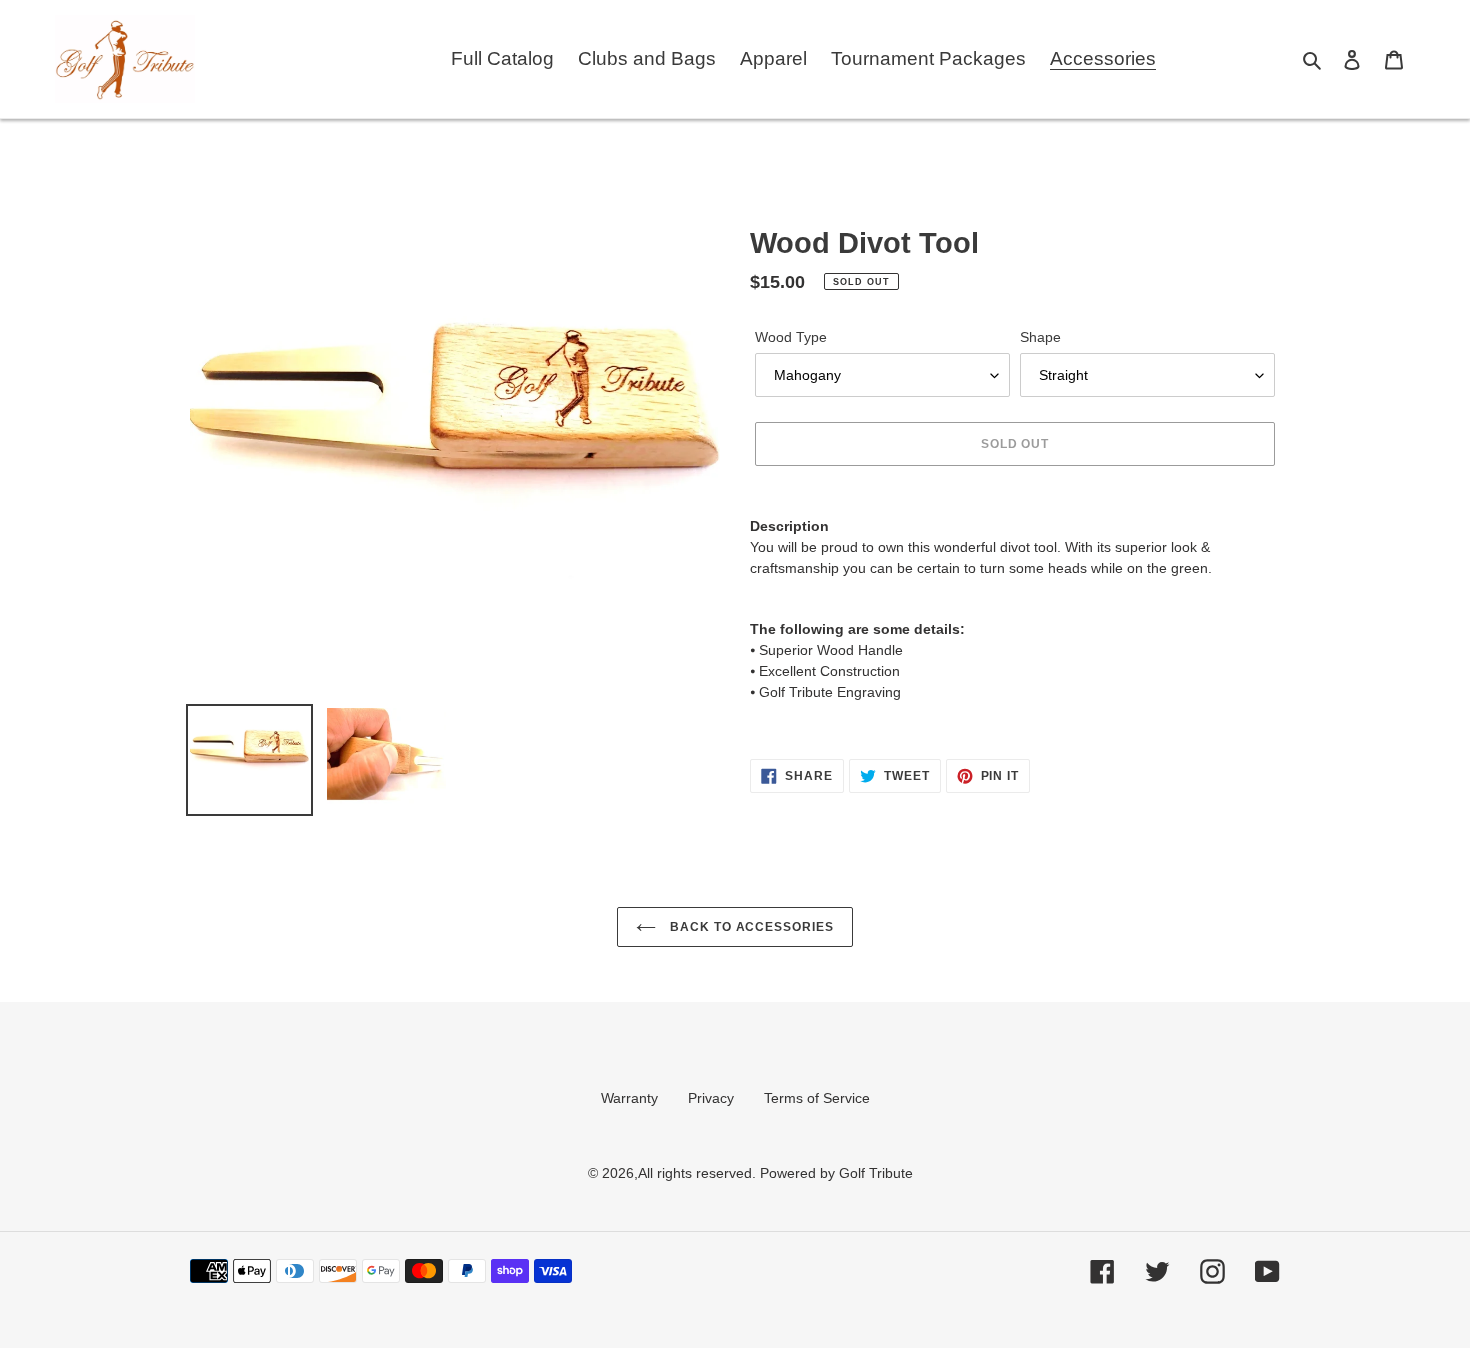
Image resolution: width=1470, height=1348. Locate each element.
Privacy (711, 1098)
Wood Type (791, 337)
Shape (1040, 337)
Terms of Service (817, 1098)
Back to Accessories (750, 927)
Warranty (629, 1098)
